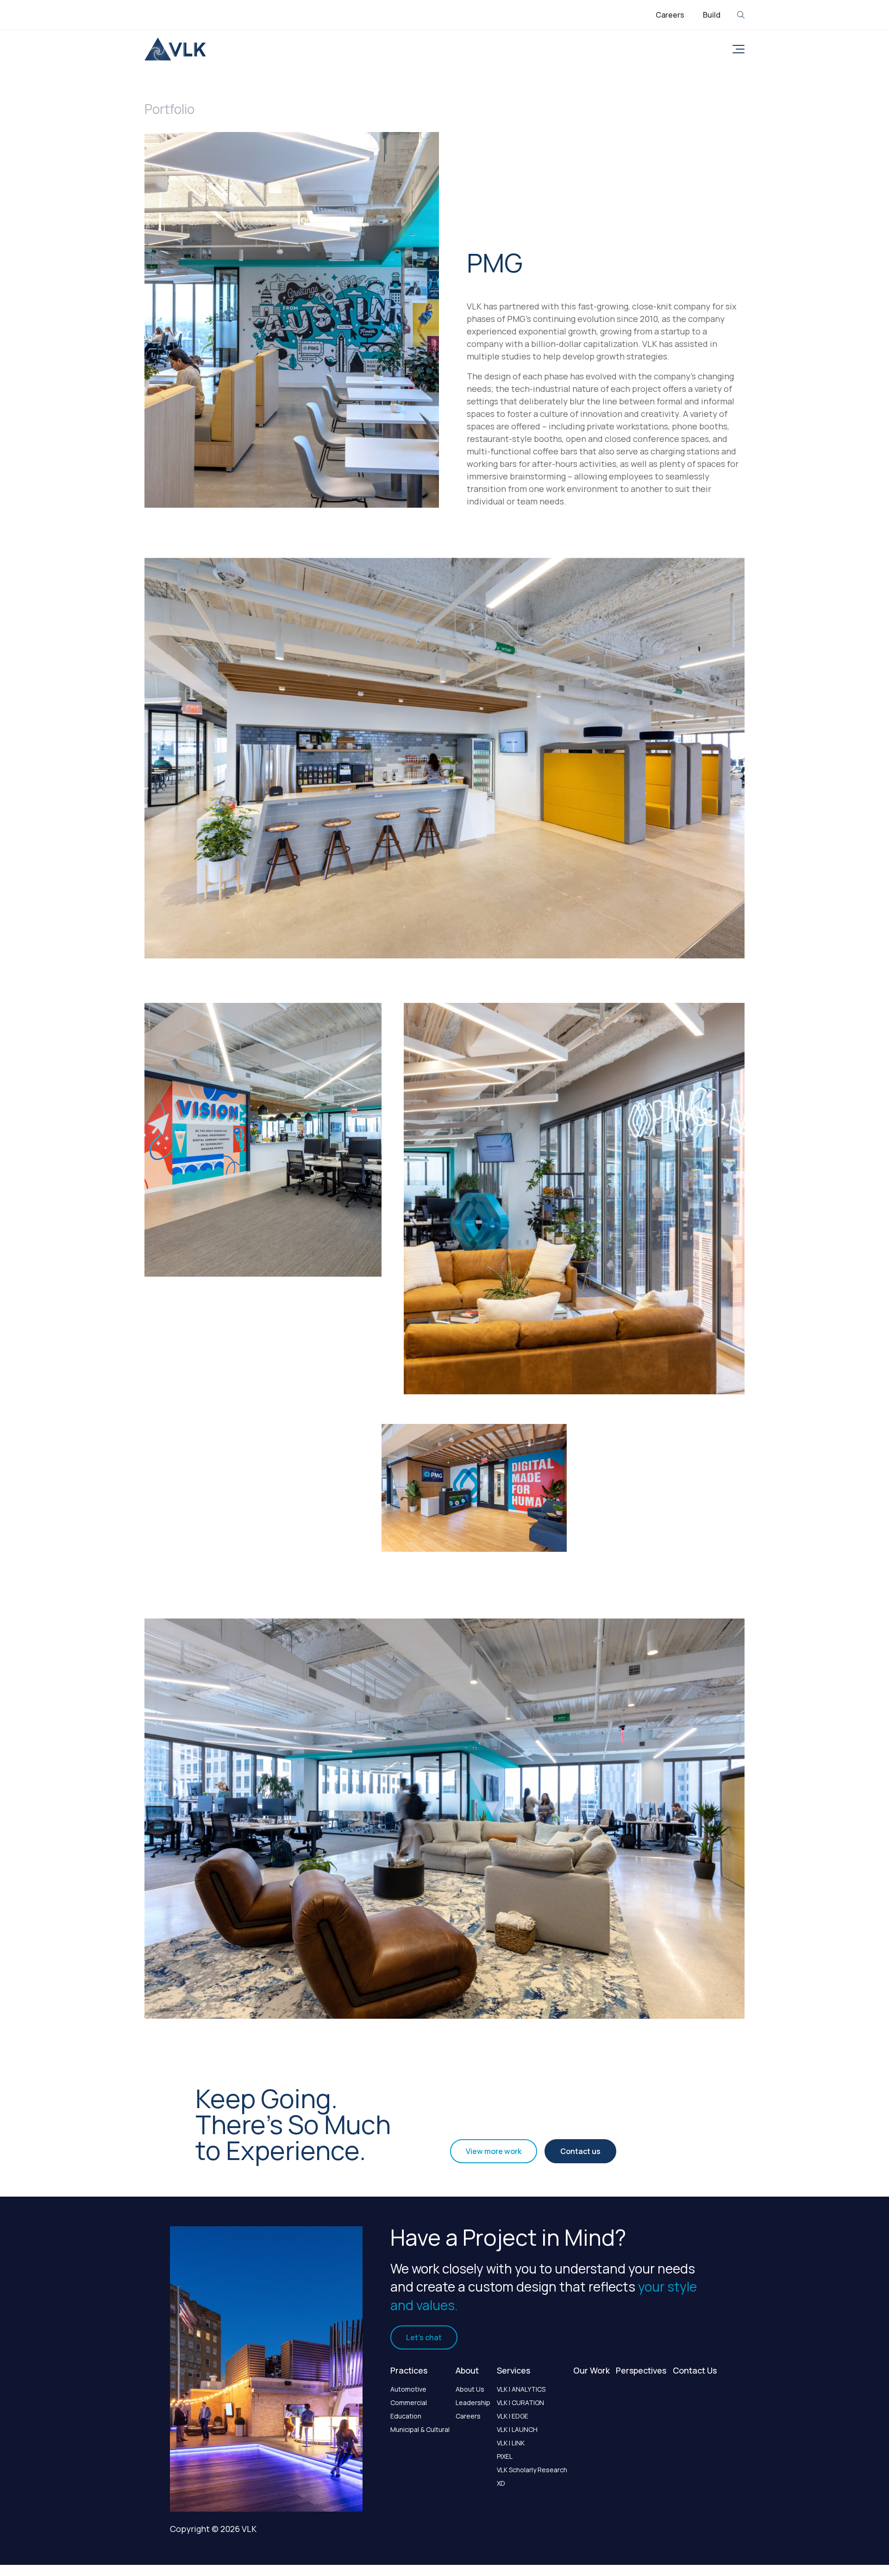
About (467, 2370)
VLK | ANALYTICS (521, 2389)
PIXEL (505, 2456)
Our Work (592, 2370)
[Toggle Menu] (737, 49)
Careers (670, 15)
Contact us (580, 2151)
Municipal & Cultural (420, 2429)
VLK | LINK (511, 2443)
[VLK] (175, 49)
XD (501, 2483)
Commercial (409, 2403)
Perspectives (641, 2370)
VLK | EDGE (513, 2416)
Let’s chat (424, 2337)
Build (712, 15)
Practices (409, 2370)
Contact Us (695, 2370)
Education (406, 2416)
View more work (494, 2151)
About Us (470, 2389)
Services (513, 2370)
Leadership (473, 2403)
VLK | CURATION (520, 2403)
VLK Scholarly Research (532, 2470)
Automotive (408, 2389)
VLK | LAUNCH (517, 2429)
